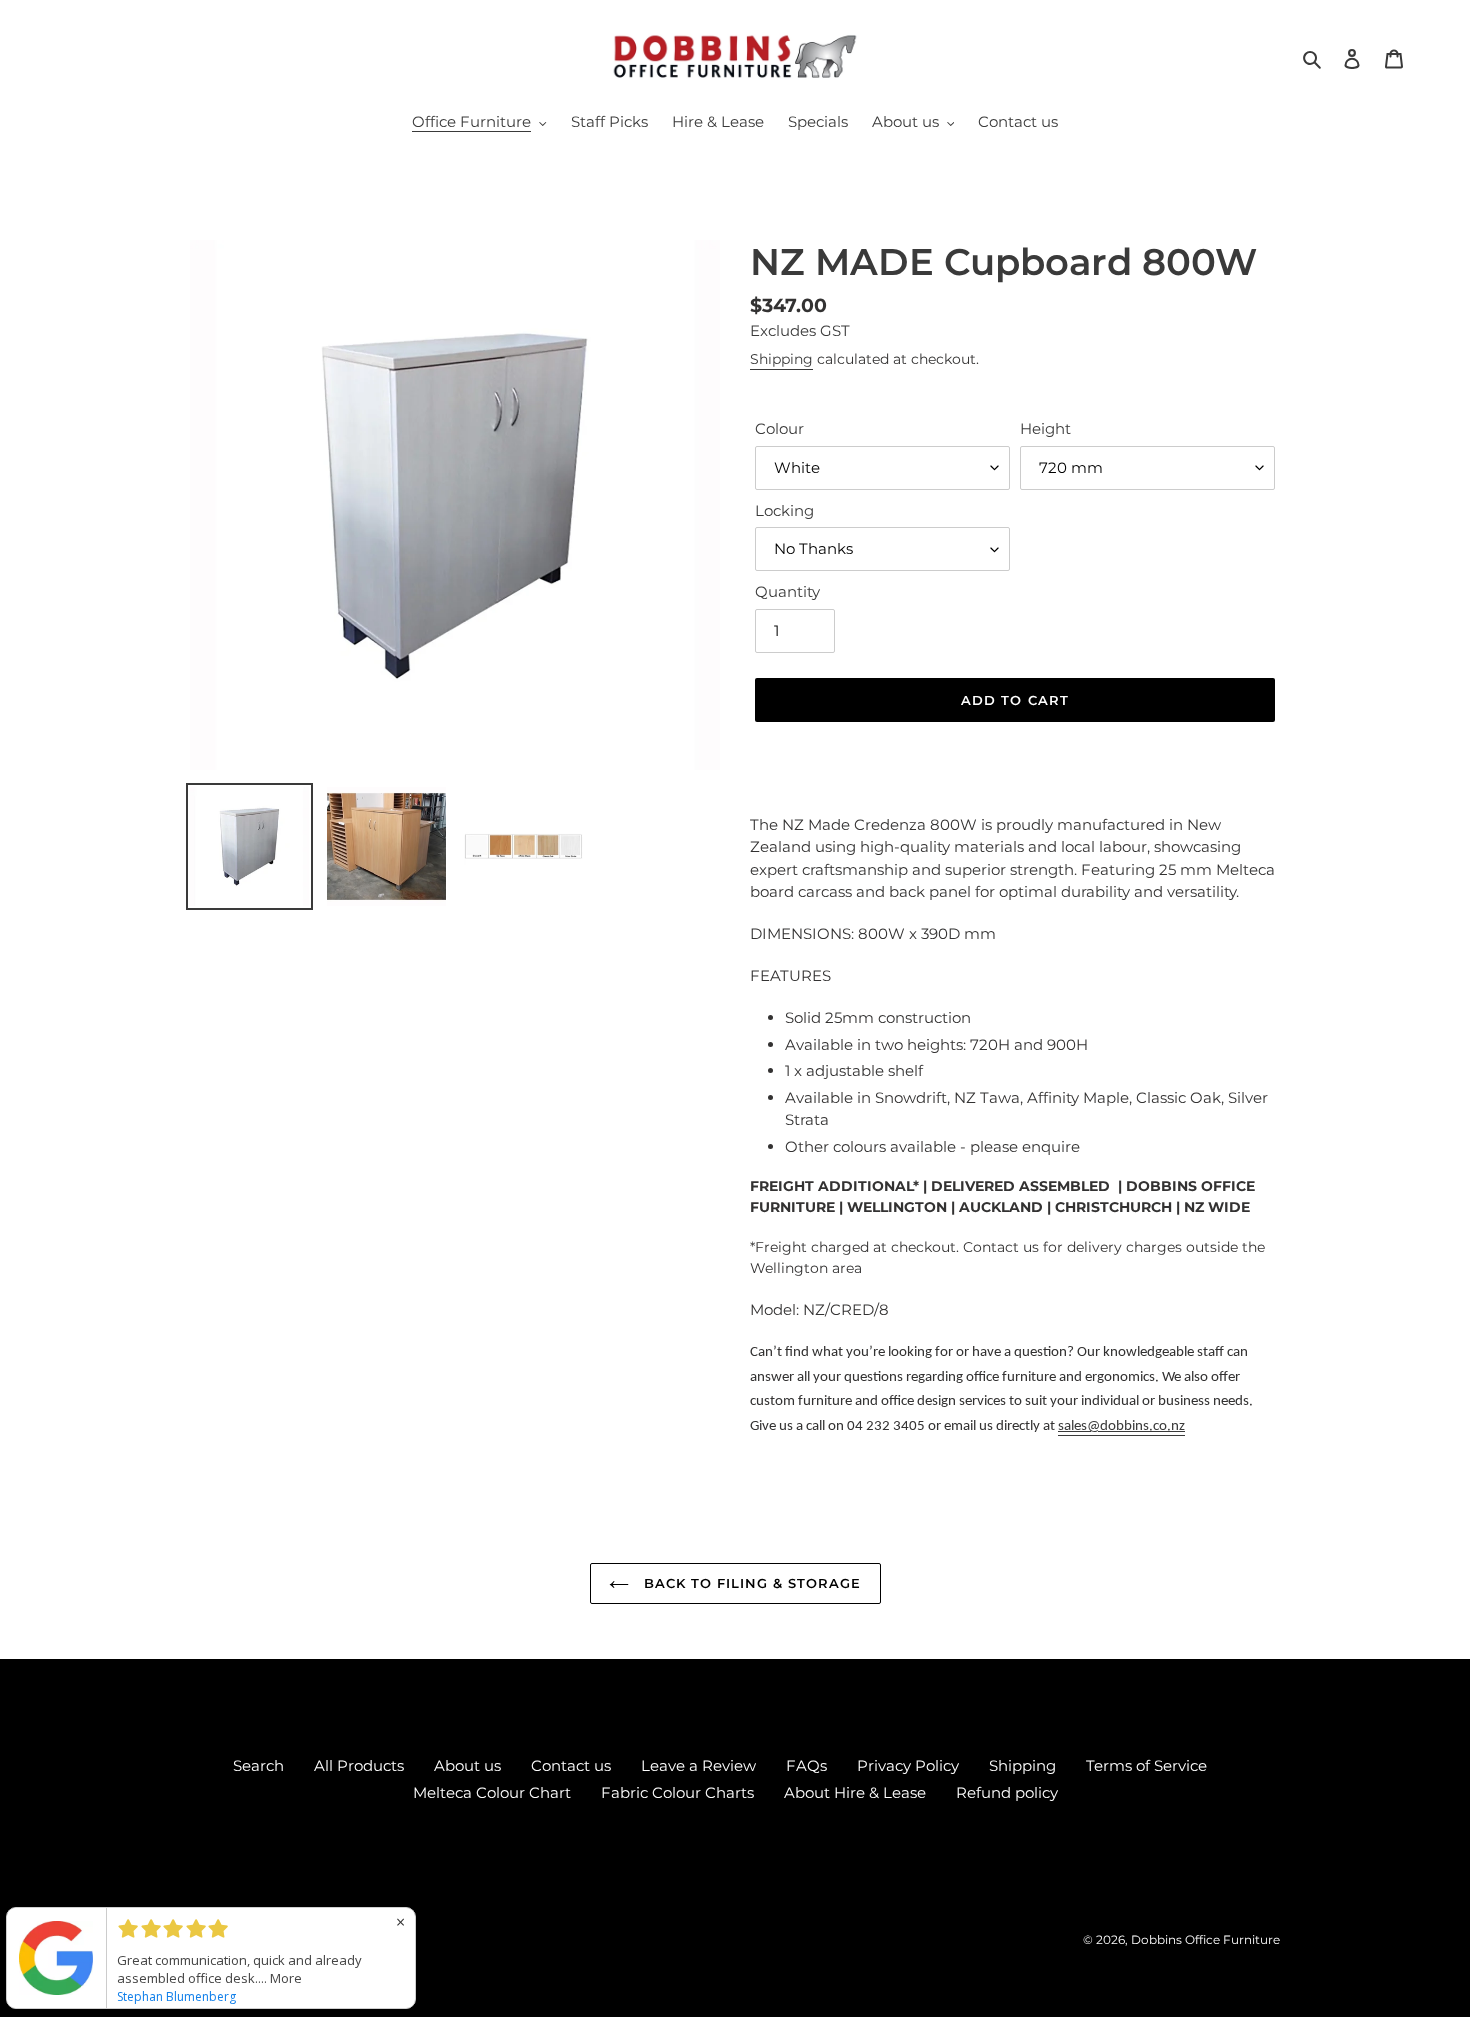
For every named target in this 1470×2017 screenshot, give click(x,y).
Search (258, 1765)
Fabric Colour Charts (677, 1792)
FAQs (806, 1765)
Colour (779, 428)
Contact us (571, 1765)
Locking (784, 510)
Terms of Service (1146, 1765)
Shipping (781, 359)
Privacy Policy (908, 1765)
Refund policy (1007, 1792)
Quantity (787, 591)
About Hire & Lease (855, 1792)
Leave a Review (698, 1765)
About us (467, 1765)
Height (1045, 428)
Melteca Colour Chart (492, 1792)
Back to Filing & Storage (750, 1583)
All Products (359, 1765)
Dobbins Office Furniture (1205, 1939)
